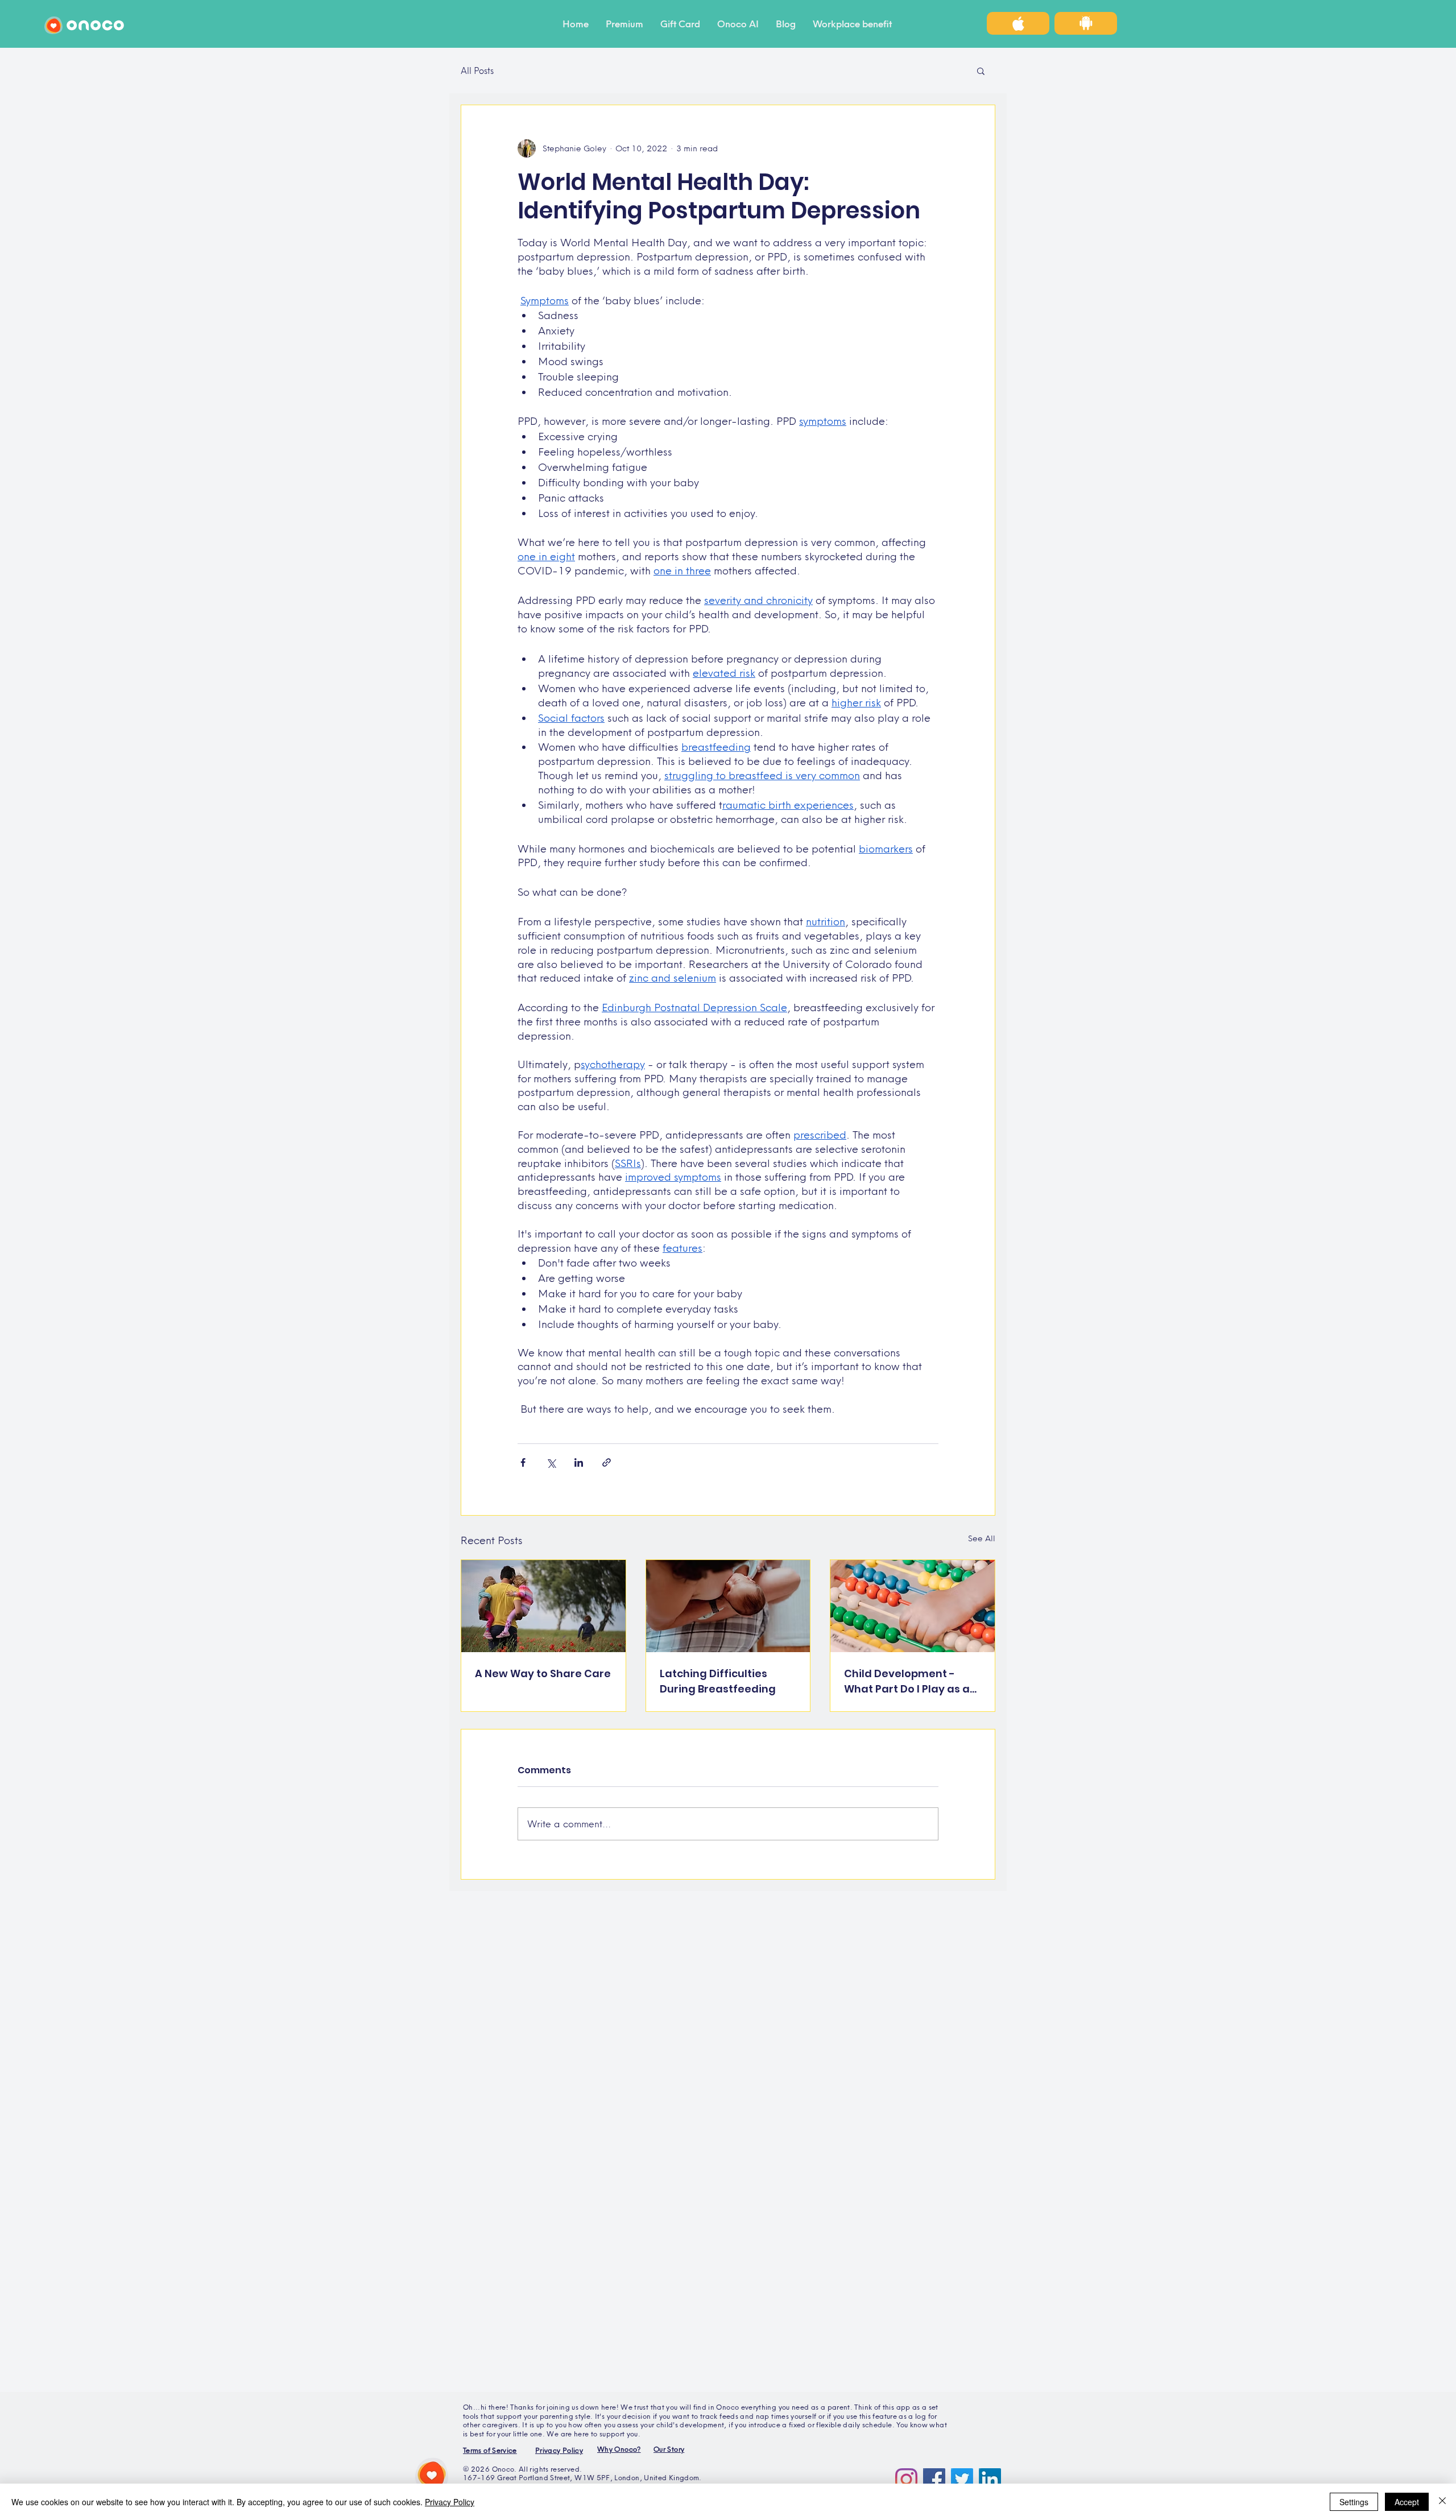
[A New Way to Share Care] (543, 1606)
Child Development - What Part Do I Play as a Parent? (907, 1681)
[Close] (1442, 2502)
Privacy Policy (450, 2502)
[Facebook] (934, 2479)
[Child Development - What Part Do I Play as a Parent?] (913, 1606)
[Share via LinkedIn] (579, 1462)
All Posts (477, 71)
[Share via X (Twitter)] (551, 1462)
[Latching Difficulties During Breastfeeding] (728, 1606)
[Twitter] (962, 2479)
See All (982, 1538)
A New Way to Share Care (543, 1673)
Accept (1407, 2502)
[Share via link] (607, 1462)
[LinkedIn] (990, 2479)
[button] (981, 71)
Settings (1354, 2502)
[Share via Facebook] (523, 1462)
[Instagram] (906, 2479)
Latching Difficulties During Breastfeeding (718, 1681)
